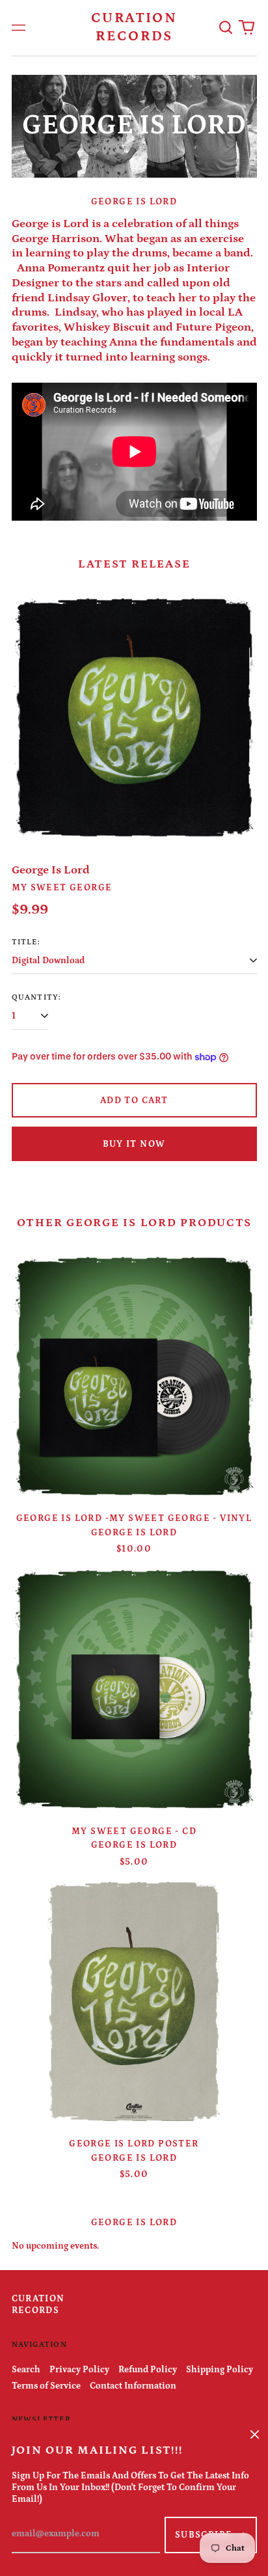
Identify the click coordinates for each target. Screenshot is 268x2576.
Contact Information (133, 2386)
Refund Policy (148, 2370)
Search (26, 2370)
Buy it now (134, 1144)
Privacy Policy (79, 2370)
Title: (26, 942)
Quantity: (37, 997)
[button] (226, 28)
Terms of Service (46, 2386)
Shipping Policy (220, 2370)
